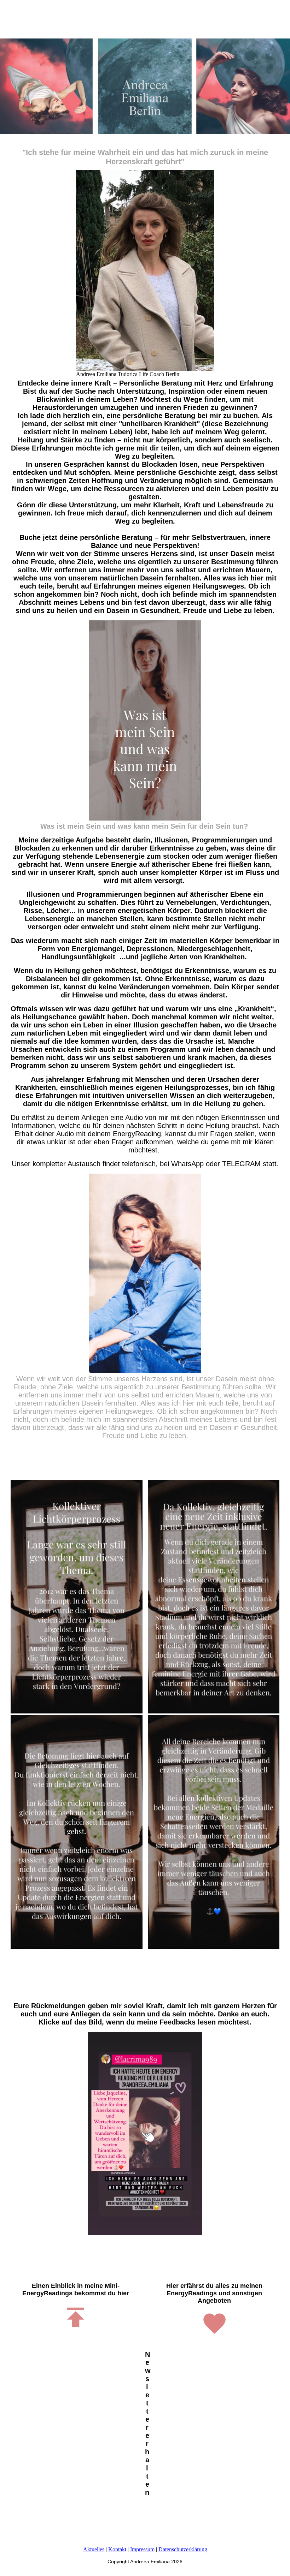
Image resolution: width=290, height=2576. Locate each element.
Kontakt (117, 2549)
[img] (145, 86)
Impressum (142, 2549)
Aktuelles (94, 2549)
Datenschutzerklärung (183, 2549)
